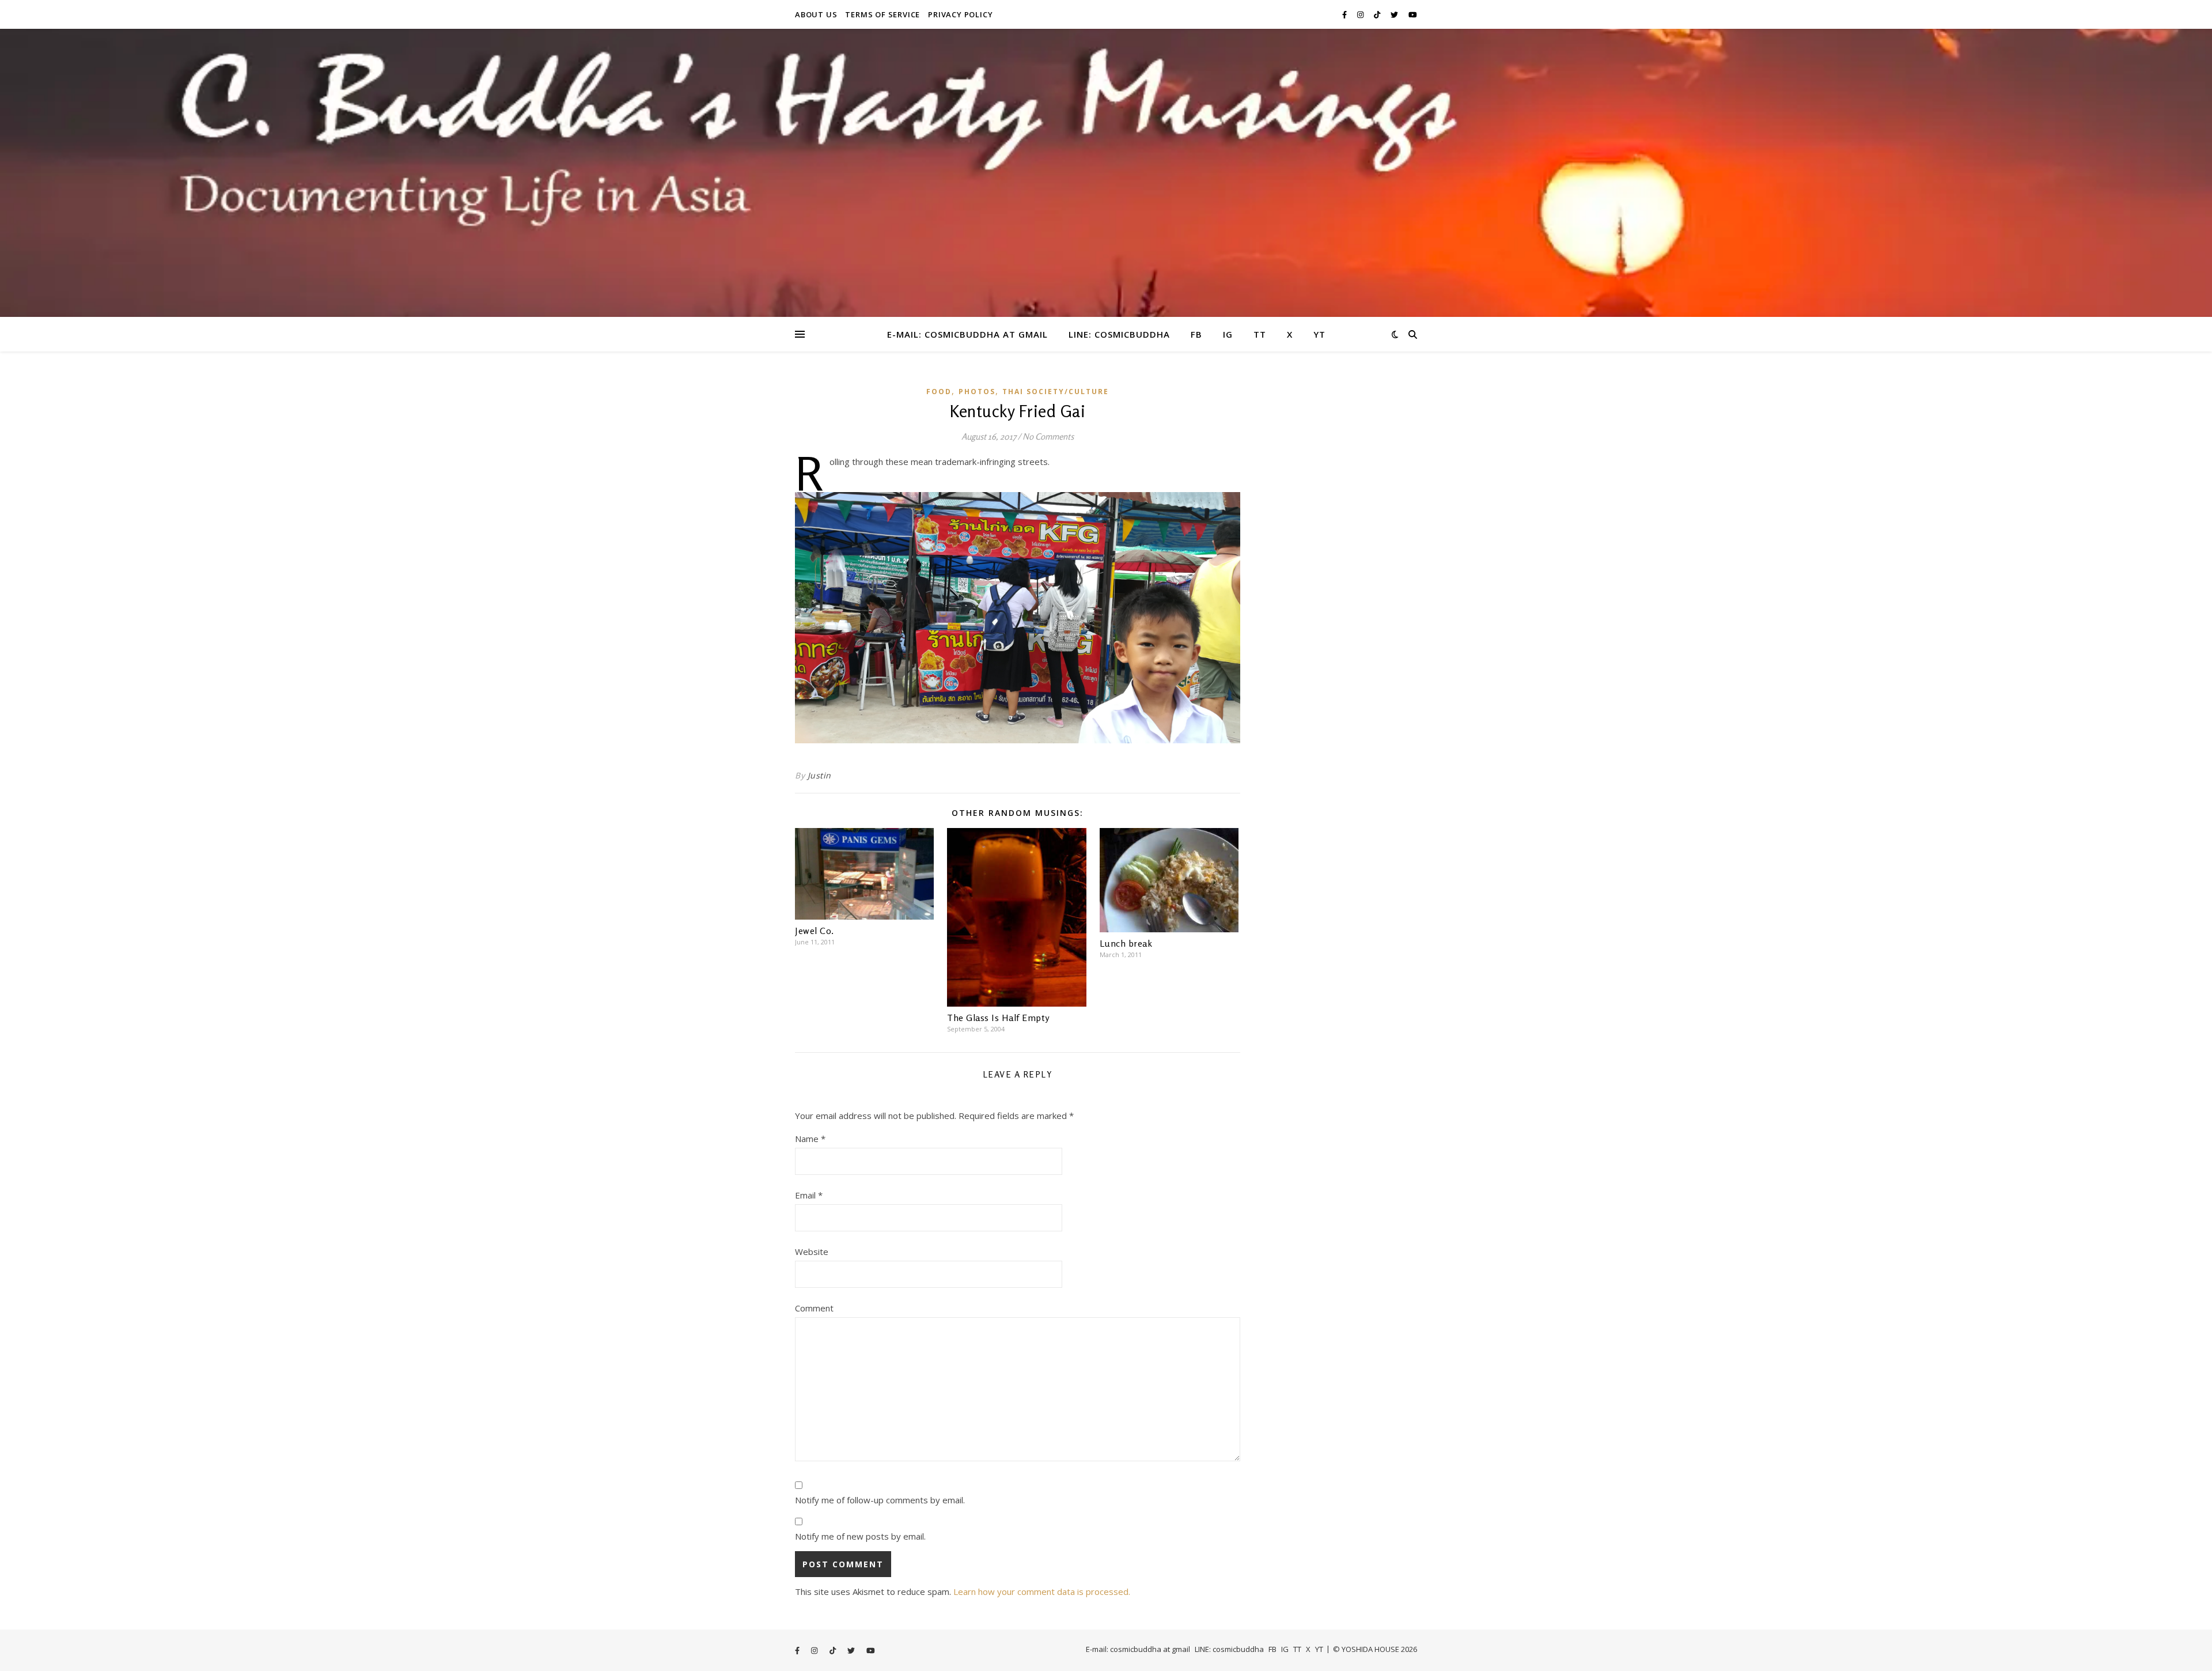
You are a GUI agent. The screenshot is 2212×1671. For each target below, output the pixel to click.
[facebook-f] (1345, 14)
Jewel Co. (815, 931)
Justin (819, 775)
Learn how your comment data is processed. (1042, 1591)
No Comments (1048, 436)
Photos (977, 392)
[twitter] (1395, 14)
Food (939, 392)
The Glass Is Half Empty (998, 1018)
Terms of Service (882, 14)
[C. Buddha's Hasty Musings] (1106, 173)
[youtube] (1413, 14)
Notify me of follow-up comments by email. (880, 1500)
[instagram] (1361, 14)
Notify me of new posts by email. (860, 1536)
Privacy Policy (960, 14)
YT (1319, 334)
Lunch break (1126, 943)
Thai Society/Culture (1056, 392)
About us (816, 14)
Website (812, 1252)
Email (809, 1195)
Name (810, 1139)
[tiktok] (1378, 14)
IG (1228, 334)
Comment (814, 1308)
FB (1196, 334)
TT (1260, 334)
